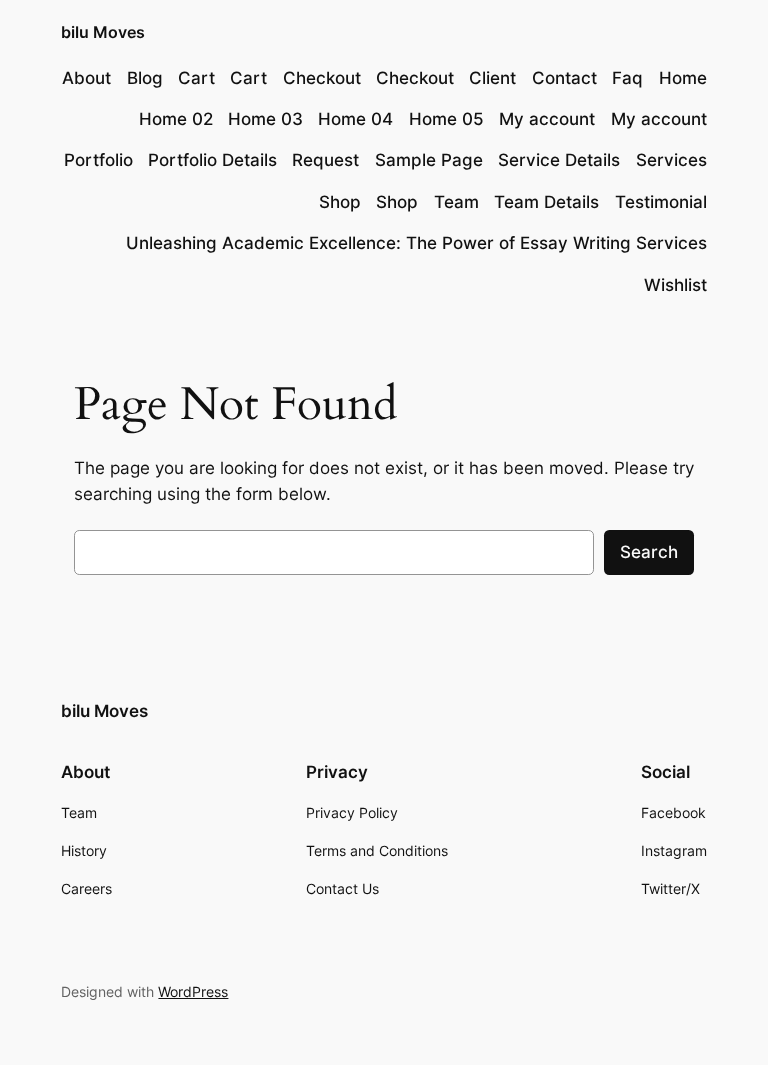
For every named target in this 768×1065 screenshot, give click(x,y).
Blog (145, 78)
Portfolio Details (212, 160)
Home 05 (446, 119)
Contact (564, 78)
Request (325, 160)
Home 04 (355, 119)
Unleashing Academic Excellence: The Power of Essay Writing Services (416, 243)
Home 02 (176, 119)
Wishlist (675, 285)
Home (683, 78)
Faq (627, 78)
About (86, 78)
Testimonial (661, 202)
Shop (340, 202)
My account (547, 119)
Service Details (559, 160)
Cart (196, 78)
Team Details (546, 202)
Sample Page (429, 160)
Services (671, 160)
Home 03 (265, 119)
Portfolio (98, 160)
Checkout (322, 78)
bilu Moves (103, 32)
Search (649, 552)
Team (456, 202)
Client (492, 78)
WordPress (193, 991)
